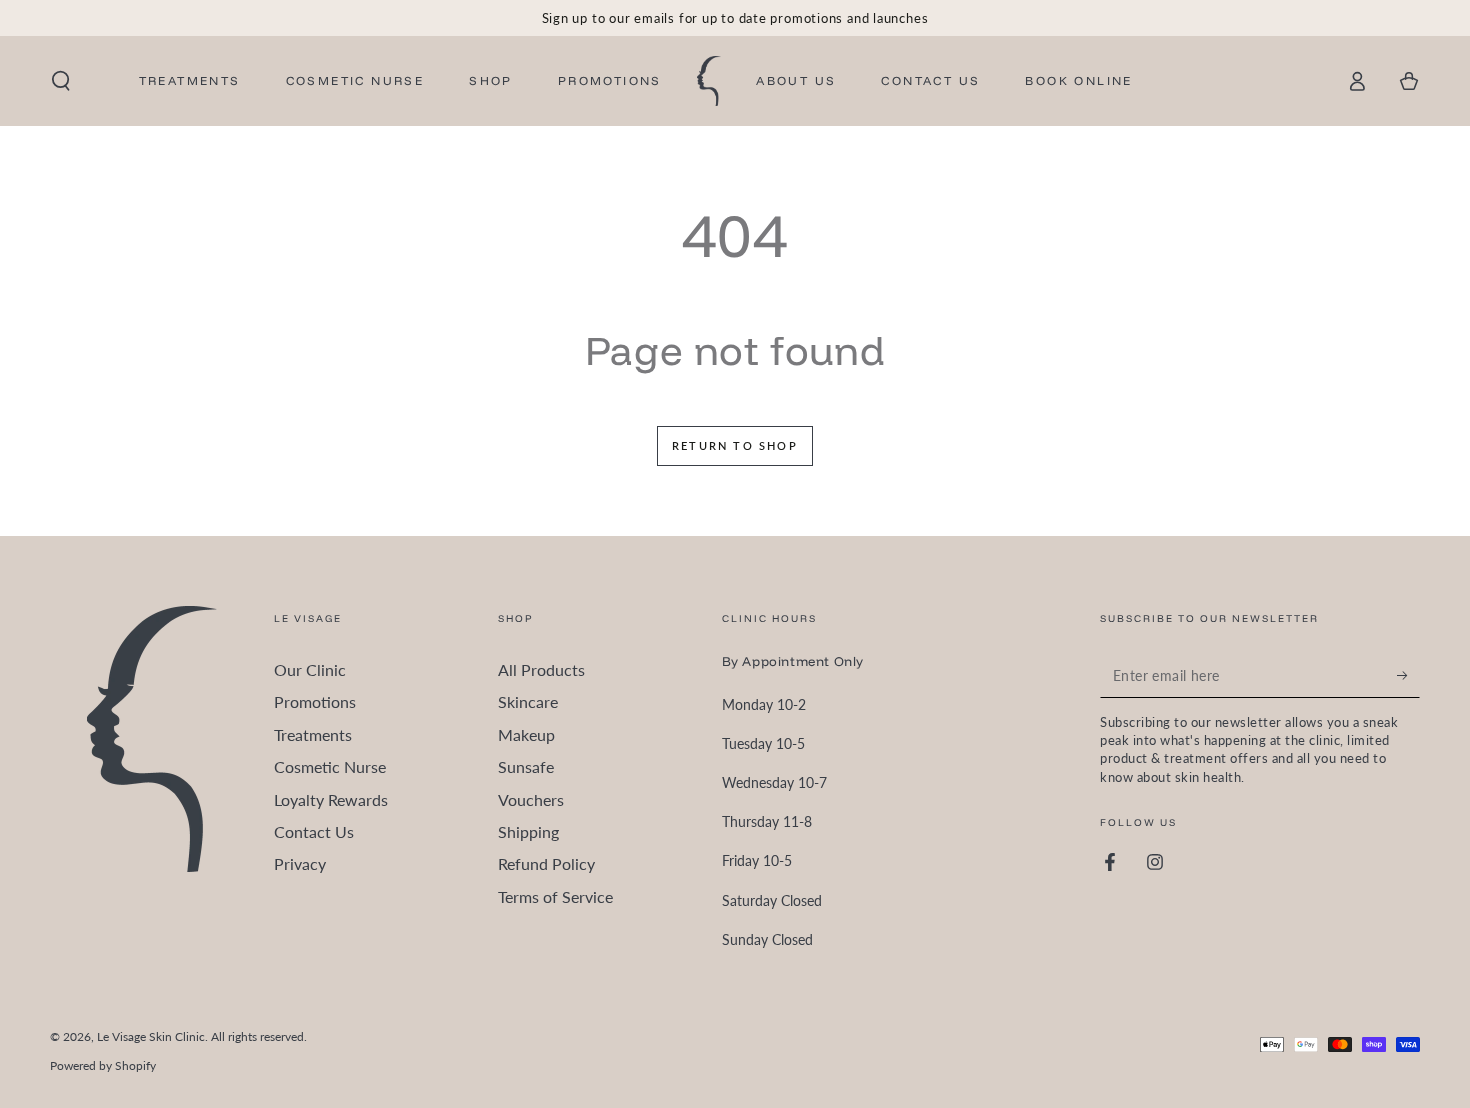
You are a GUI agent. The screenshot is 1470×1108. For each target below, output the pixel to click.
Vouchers (531, 799)
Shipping (528, 831)
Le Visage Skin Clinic (151, 1036)
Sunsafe (526, 766)
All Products (541, 669)
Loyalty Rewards (331, 799)
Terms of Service (555, 896)
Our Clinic (310, 669)
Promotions (315, 701)
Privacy (300, 863)
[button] (61, 81)
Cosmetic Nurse (330, 766)
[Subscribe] (1408, 675)
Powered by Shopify (103, 1065)
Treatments (313, 734)
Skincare (528, 701)
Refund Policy (546, 863)
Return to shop (735, 445)
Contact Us (314, 831)
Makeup (526, 734)
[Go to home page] (709, 81)
